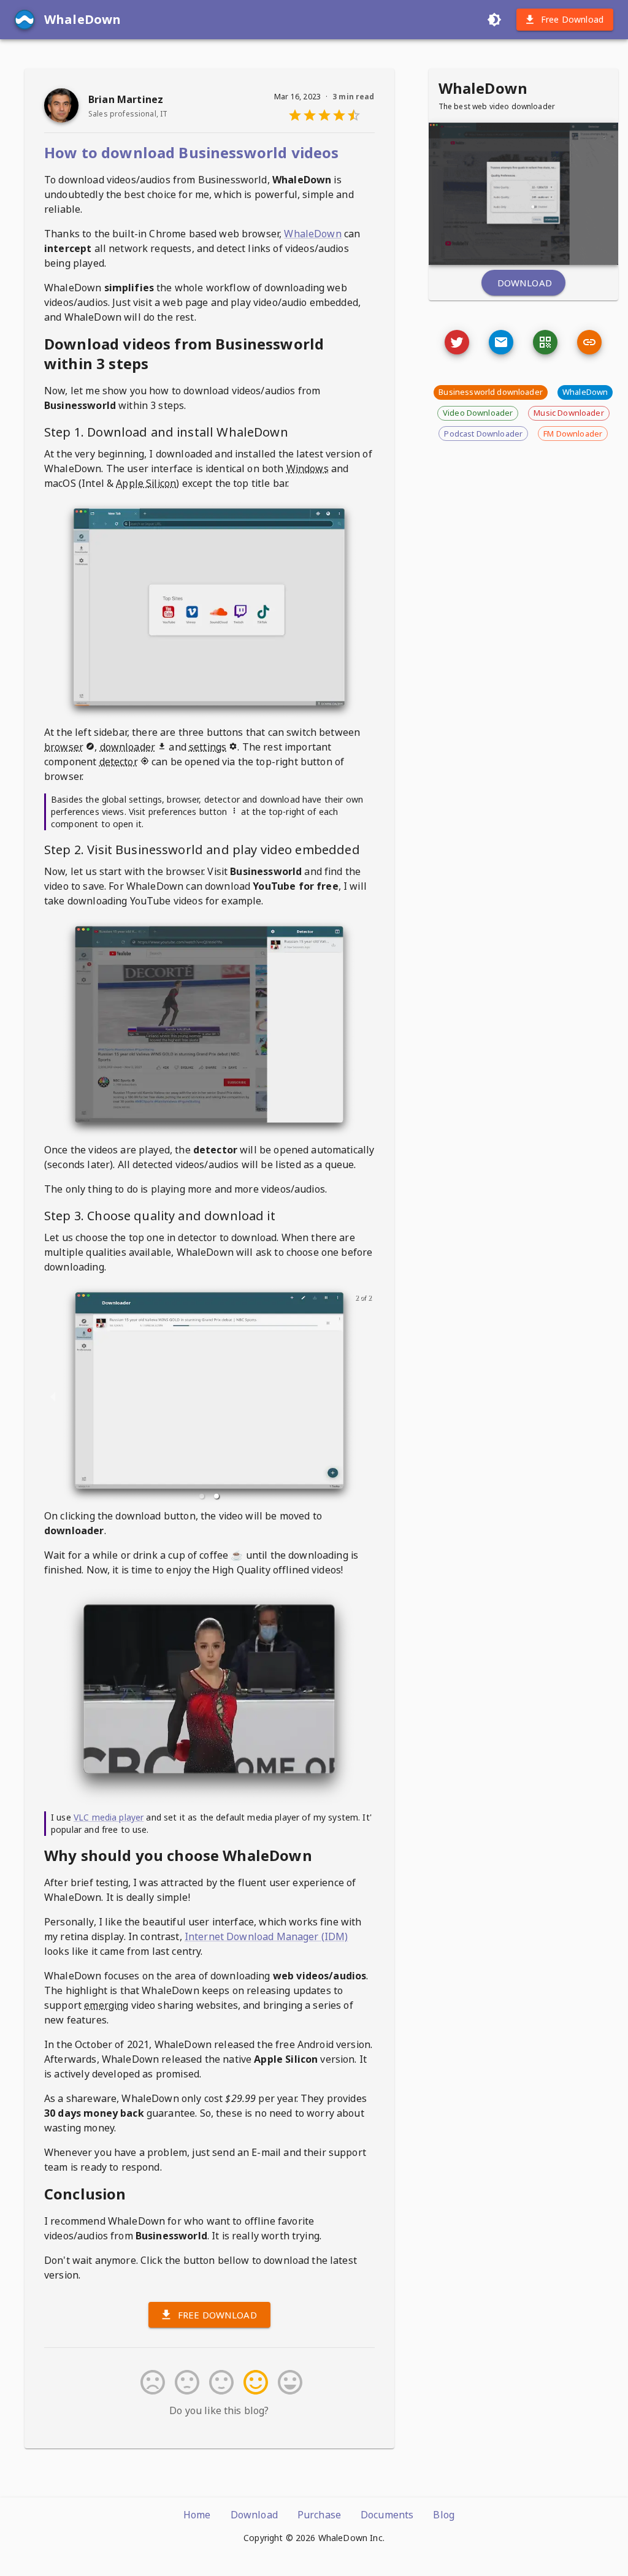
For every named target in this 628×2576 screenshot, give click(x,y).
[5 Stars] (288, 2382)
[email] (501, 342)
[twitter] (457, 342)
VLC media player (109, 1817)
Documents (387, 2515)
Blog (444, 2515)
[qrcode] (545, 342)
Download (525, 283)
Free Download (572, 19)
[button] (202, 1496)
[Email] (457, 342)
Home (197, 2515)
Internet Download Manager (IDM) (266, 1936)
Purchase (319, 2515)
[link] (589, 342)
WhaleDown (312, 234)
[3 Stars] (219, 2382)
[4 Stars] (253, 2382)
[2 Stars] (185, 2382)
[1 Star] (150, 2382)
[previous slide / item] (53, 1396)
